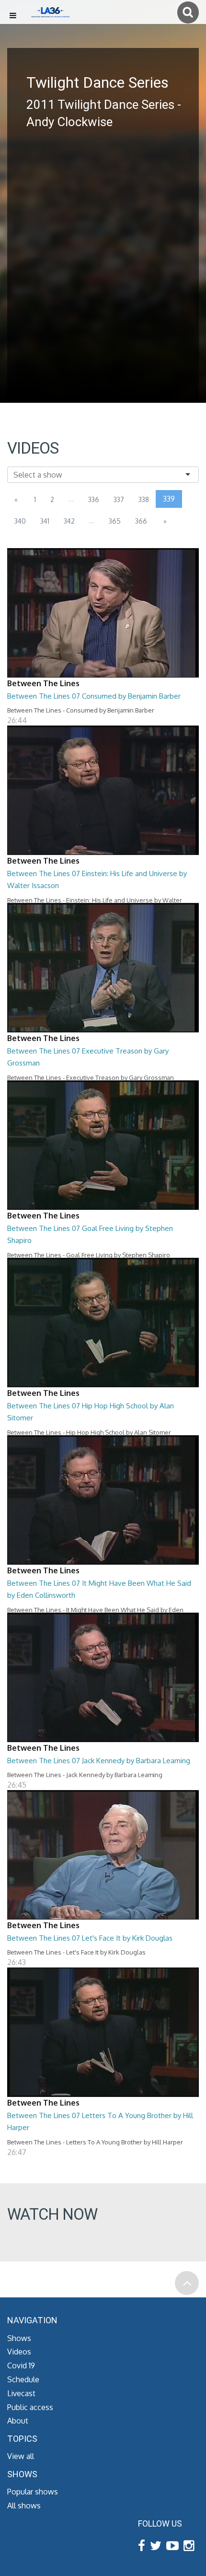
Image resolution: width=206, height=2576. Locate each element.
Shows (19, 2338)
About (18, 2421)
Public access (30, 2407)
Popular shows (33, 2492)
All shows (24, 2506)
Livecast (21, 2393)
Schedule (23, 2379)
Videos (19, 2352)
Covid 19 (21, 2365)
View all (21, 2456)
